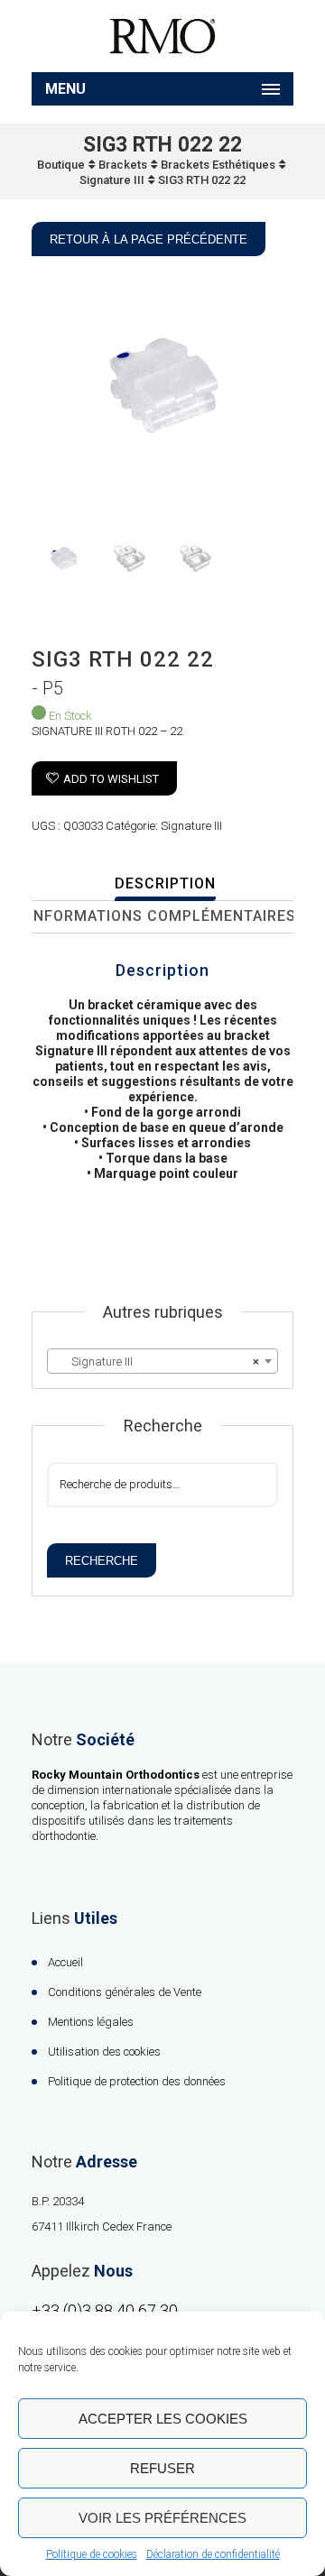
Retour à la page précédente (149, 239)
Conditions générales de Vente (125, 1992)
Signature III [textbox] (157, 1362)
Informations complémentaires (162, 916)
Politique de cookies (92, 2554)
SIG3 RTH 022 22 (202, 180)
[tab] (165, 885)
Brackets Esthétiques (218, 165)
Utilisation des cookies (104, 2052)
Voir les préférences (162, 2518)
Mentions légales (91, 2022)
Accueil (65, 1962)
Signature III (112, 180)
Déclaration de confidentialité (213, 2554)
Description (165, 883)
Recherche (102, 1561)
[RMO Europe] (162, 36)
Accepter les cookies (163, 2419)
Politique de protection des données (137, 2081)
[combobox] (162, 1361)
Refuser (162, 2468)
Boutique (61, 165)
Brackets (123, 165)
